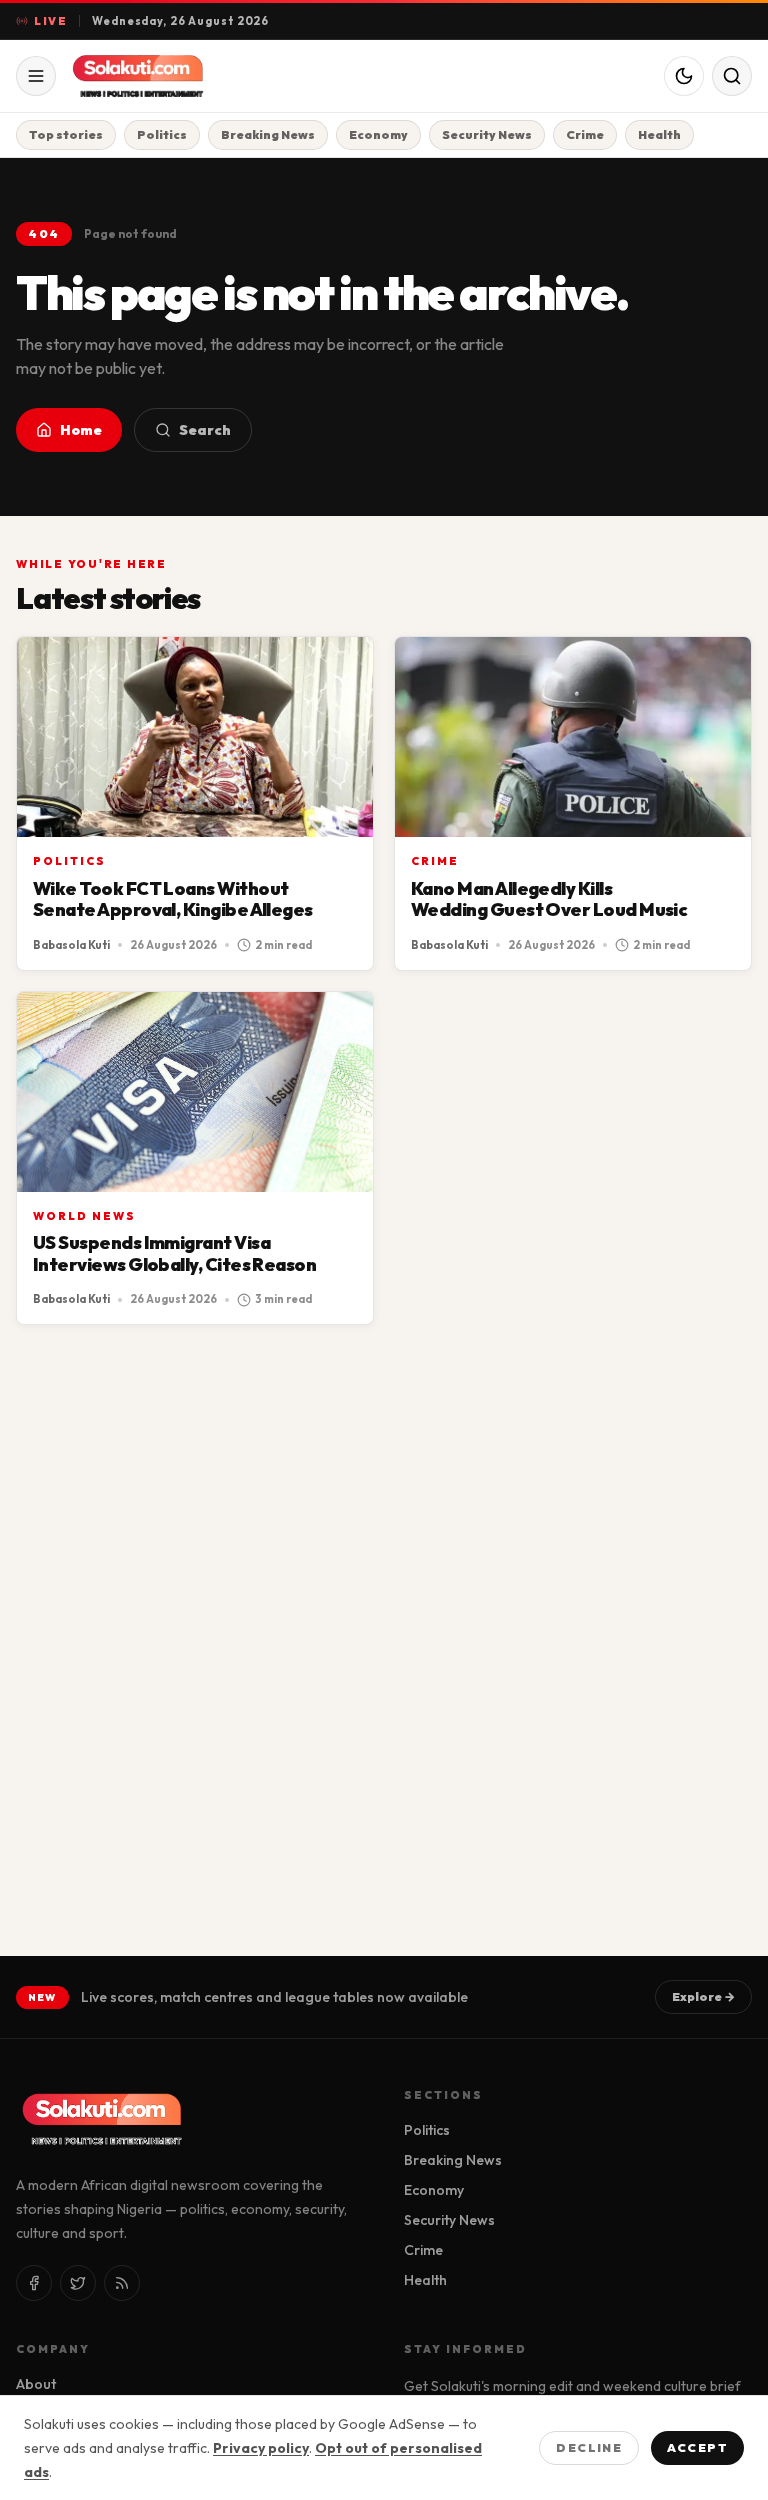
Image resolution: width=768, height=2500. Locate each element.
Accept (697, 2447)
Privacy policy (261, 2448)
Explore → (703, 1996)
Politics (162, 134)
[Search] (732, 76)
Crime (585, 134)
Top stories (66, 134)
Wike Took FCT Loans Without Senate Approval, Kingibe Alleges (173, 899)
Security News (487, 134)
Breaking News (268, 134)
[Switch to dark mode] (684, 76)
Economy (378, 134)
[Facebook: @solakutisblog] (34, 2283)
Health (659, 134)
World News (84, 1216)
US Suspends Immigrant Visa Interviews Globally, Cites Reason (174, 1253)
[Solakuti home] (172, 76)
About (36, 2384)
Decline (589, 2447)
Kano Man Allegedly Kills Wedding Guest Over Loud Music (549, 899)
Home (81, 430)
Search (205, 430)
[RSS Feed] (122, 2283)
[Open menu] (36, 76)
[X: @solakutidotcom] (78, 2283)
